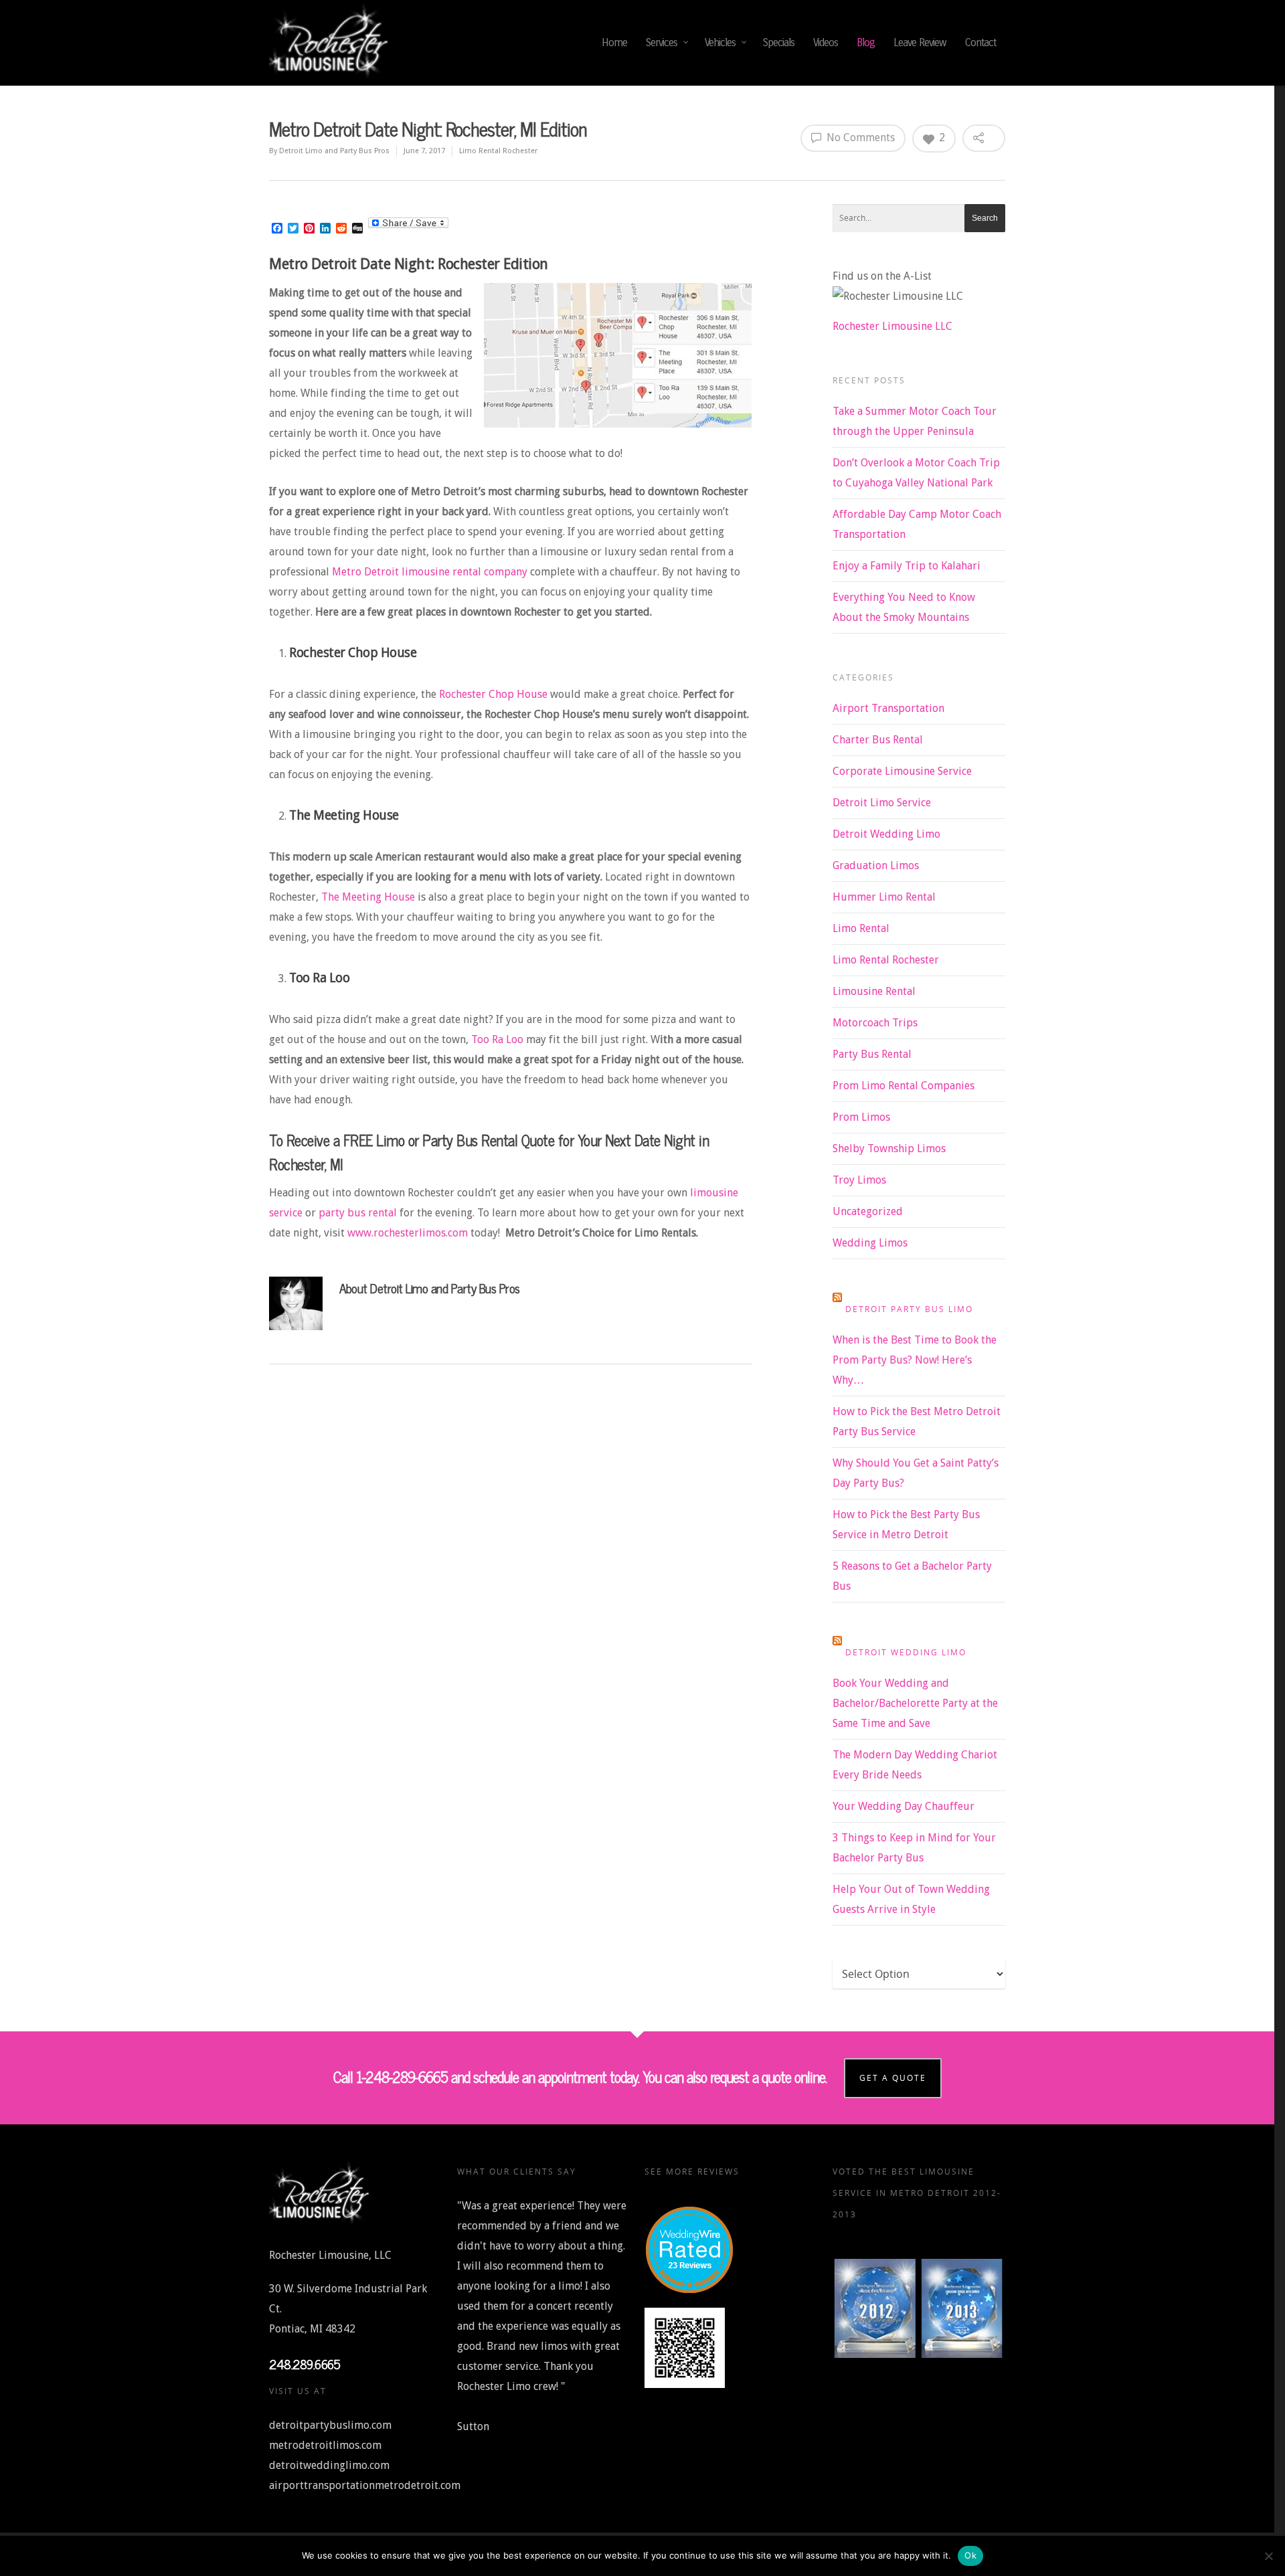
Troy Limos (859, 1180)
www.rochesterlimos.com (408, 1233)
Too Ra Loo (497, 1039)
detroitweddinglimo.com (329, 2465)
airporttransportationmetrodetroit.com (365, 2485)
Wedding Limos (870, 1243)
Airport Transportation (888, 708)
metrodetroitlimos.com (325, 2445)
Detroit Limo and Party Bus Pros (334, 151)
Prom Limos (861, 1117)
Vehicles (720, 42)
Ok (970, 2555)
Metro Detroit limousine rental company (428, 572)
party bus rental (358, 1213)
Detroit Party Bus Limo (909, 1309)
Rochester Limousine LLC (892, 326)
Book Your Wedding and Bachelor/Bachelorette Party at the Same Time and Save (915, 1703)
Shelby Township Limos (889, 1148)
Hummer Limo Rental (884, 897)
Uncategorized (868, 1211)
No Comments (859, 137)
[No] (1268, 2556)
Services (662, 42)
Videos (826, 42)
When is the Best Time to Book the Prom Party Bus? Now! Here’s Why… (915, 1360)
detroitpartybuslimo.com (330, 2425)
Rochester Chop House (493, 694)
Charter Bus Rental (878, 740)
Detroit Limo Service (882, 803)
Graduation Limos (876, 865)
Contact (980, 42)
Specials (779, 42)
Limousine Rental (874, 991)
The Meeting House (368, 897)
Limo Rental (861, 928)
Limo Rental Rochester (498, 151)
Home (614, 42)
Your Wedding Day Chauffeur (904, 1806)
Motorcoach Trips (875, 1023)
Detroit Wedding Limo (886, 834)
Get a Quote (893, 2078)
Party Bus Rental (872, 1054)
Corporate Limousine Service (902, 771)
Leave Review (920, 42)
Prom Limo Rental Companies (904, 1086)
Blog (866, 42)
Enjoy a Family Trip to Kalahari (907, 566)
